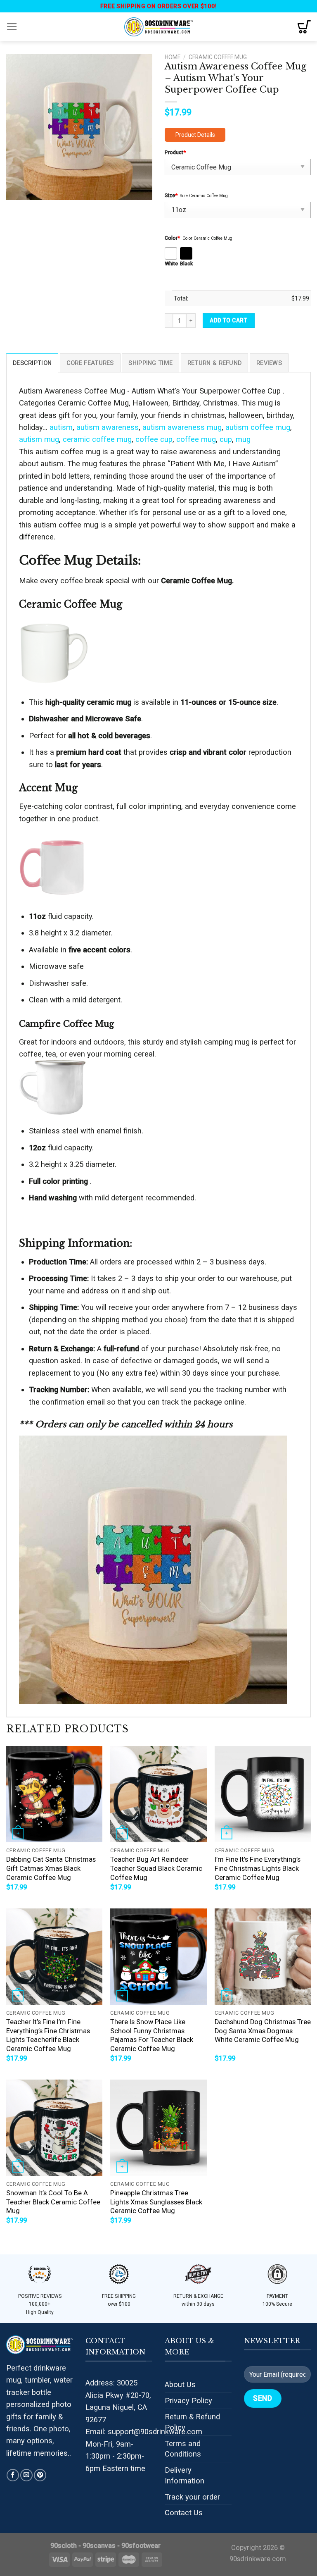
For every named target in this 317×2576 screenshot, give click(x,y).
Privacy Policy (188, 2401)
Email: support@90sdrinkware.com (144, 2432)
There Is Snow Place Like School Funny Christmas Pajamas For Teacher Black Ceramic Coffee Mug (152, 2035)
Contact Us (184, 2513)
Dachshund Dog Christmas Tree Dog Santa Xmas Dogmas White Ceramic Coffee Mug (263, 2031)
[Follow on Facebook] (13, 2475)
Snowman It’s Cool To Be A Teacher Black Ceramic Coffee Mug (53, 2202)
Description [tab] (32, 363)
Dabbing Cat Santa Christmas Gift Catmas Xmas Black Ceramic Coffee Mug (51, 1868)
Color (172, 238)
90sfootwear (141, 2546)
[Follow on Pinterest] (40, 2475)
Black (186, 264)
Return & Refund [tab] (214, 363)
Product (175, 152)
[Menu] (12, 27)
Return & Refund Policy (192, 2422)
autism (61, 427)
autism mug (39, 439)
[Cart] (304, 27)
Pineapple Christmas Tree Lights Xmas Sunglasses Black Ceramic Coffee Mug (156, 2202)
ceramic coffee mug (97, 439)
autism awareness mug (182, 427)
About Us (180, 2384)
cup (226, 439)
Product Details (195, 135)
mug (243, 439)
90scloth (64, 2546)
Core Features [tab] (90, 363)
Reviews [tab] (269, 363)
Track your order (192, 2497)
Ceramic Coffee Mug (218, 57)
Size (171, 195)
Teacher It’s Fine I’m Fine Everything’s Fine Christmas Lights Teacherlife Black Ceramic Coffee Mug (48, 2035)
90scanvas (99, 2546)
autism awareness (108, 427)
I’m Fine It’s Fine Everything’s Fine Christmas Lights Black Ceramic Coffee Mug (258, 1868)
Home (173, 57)
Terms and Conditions (183, 2449)
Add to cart (228, 320)
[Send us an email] (26, 2475)
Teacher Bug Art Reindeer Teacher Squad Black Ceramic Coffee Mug (156, 1868)
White (171, 264)
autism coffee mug (258, 427)
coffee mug (196, 439)
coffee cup (154, 439)
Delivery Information (185, 2475)
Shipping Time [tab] (150, 363)
